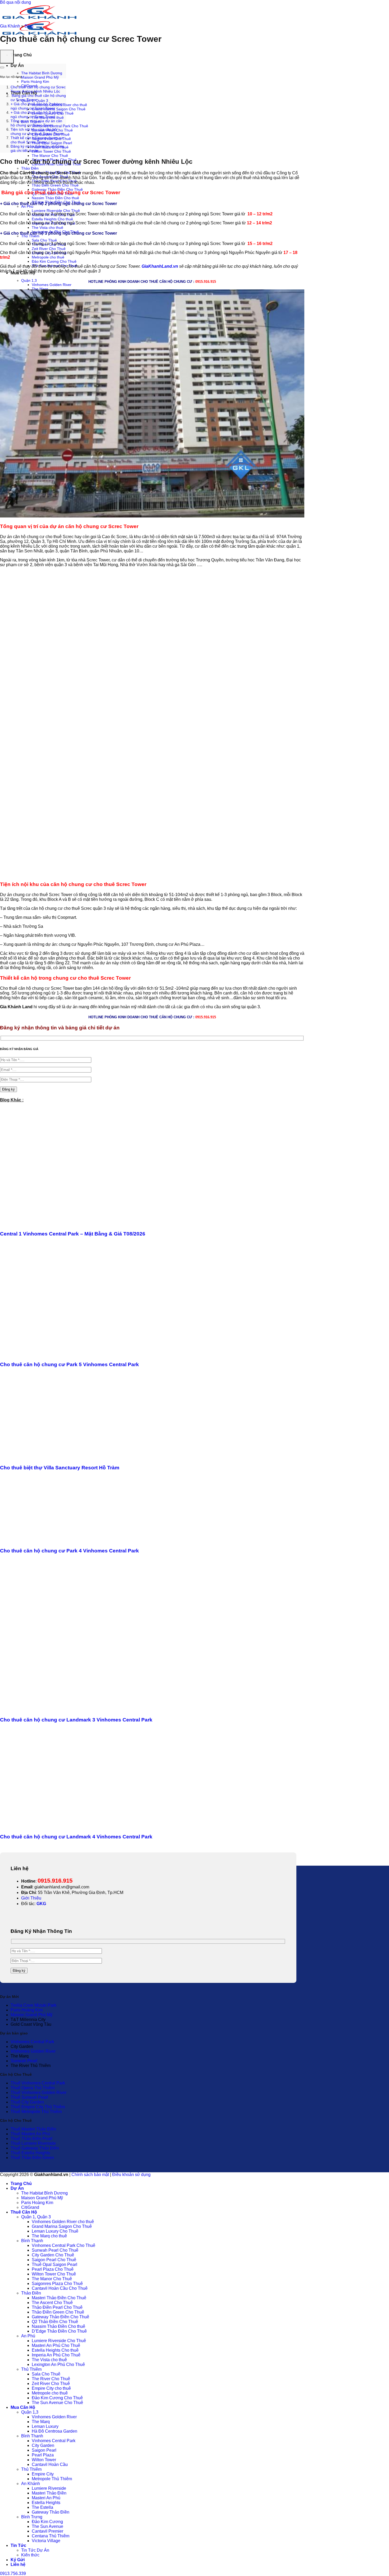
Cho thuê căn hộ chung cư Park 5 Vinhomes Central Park (69, 1364)
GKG (41, 1904)
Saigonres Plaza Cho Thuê (57, 2284)
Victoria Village (46, 2541)
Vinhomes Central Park (32, 2042)
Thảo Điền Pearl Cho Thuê (57, 2307)
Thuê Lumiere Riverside (33, 2143)
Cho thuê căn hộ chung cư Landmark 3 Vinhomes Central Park (76, 1720)
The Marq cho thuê (49, 2236)
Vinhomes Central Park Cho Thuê (60, 126)
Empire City (43, 2474)
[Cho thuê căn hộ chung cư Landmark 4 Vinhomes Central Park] (45, 1826)
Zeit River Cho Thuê (49, 249)
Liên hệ (18, 2564)
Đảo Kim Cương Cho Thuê (54, 261)
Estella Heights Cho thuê (52, 219)
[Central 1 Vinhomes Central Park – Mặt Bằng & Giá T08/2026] (52, 1224)
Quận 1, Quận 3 (36, 2217)
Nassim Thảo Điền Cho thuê (55, 198)
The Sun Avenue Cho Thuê (57, 2403)
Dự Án (17, 65)
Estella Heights (46, 2503)
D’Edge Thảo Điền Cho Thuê (59, 2331)
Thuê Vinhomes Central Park (38, 2083)
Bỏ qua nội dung (15, 2)
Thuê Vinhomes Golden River (39, 2093)
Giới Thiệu (31, 1898)
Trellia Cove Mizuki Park (33, 2005)
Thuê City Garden (27, 2102)
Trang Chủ (21, 55)
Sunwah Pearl (24, 2061)
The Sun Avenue (48, 2526)
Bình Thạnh (32, 2241)
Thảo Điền (30, 168)
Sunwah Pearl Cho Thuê (55, 2250)
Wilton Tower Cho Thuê (51, 151)
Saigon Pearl (44, 2450)
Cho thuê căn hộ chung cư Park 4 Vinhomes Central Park (69, 1551)
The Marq (40, 289)
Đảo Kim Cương (47, 2522)
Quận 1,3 (29, 280)
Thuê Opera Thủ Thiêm (33, 2088)
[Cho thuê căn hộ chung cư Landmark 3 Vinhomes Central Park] (102, 1709)
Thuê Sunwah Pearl (29, 2097)
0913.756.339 (13, 2573)
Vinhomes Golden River (52, 285)
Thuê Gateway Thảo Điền (35, 2148)
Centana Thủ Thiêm (51, 2536)
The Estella (42, 2507)
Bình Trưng (32, 2517)
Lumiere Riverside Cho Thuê (56, 211)
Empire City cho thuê (51, 2388)
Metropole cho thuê (48, 257)
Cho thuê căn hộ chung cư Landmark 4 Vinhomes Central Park (76, 1837)
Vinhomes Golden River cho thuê (63, 2222)
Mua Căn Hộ (23, 2407)
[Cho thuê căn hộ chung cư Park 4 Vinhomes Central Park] (58, 1540)
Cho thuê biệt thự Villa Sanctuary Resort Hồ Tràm (60, 1468)
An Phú (27, 206)
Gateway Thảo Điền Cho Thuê (57, 189)
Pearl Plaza (43, 2455)
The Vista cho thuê (48, 228)
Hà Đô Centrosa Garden (55, 2431)
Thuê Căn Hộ (24, 2212)
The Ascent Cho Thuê (52, 2303)
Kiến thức (30, 2555)
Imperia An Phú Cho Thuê (56, 2355)
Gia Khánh (10, 26)
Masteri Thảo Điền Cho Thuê (59, 2298)
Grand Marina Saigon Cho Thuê (59, 109)
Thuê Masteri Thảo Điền (33, 2129)
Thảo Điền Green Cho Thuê (55, 185)
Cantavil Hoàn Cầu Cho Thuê (60, 2288)
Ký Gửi (18, 2560)
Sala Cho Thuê (44, 240)
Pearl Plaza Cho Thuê (53, 2269)
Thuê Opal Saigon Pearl (52, 143)
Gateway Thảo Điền (51, 2512)
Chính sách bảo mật (90, 2175)
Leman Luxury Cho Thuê (55, 2231)
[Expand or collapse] (2, 67)
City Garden (43, 2445)
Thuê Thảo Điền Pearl (31, 2139)
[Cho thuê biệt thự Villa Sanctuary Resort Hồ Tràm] (73, 1458)
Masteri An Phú (46, 2498)
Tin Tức (18, 2545)
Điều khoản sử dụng (131, 2175)
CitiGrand (30, 2207)
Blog (29, 26)
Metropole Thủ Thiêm (52, 2479)
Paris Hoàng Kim (35, 81)
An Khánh (31, 2484)
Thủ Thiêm (30, 236)
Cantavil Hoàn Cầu (50, 2464)
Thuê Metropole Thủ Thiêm (36, 2112)
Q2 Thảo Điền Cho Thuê (55, 2322)
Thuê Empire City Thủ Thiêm (38, 2107)
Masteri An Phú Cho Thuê (56, 2345)
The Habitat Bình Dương (42, 73)
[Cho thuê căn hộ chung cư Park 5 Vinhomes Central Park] (51, 1354)
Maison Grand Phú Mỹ (40, 77)
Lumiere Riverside (49, 2488)
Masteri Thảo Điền (49, 2493)
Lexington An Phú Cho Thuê (58, 2364)
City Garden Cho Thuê (53, 2255)
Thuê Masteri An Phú (30, 2134)
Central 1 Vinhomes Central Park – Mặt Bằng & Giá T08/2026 (73, 1234)
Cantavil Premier (48, 2531)
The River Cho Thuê (51, 2379)
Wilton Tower (44, 2460)
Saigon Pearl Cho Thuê (54, 2260)
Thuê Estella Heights (30, 2153)
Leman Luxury (45, 2426)
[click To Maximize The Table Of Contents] (7, 57)
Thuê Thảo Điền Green (32, 2158)
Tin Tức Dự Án (35, 2550)
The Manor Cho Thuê (50, 156)
